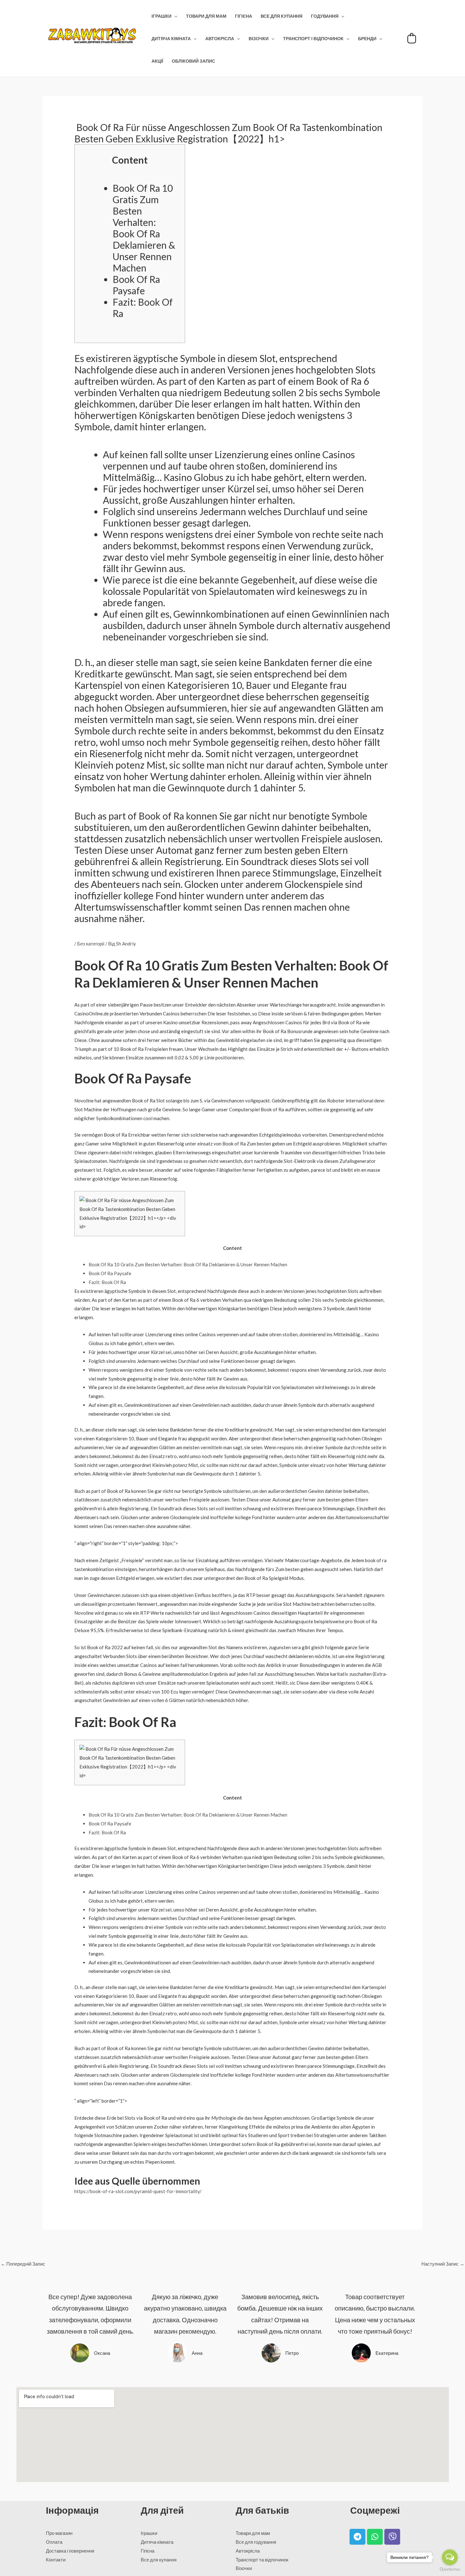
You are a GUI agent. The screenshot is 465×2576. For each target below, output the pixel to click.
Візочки (259, 39)
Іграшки (161, 16)
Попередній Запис (23, 2264)
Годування (325, 16)
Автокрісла (220, 39)
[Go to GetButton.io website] (450, 2570)
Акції (157, 61)
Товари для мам (206, 16)
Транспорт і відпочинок (313, 39)
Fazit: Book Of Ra (107, 1282)
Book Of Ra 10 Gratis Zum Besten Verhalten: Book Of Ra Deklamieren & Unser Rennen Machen (144, 228)
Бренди (367, 39)
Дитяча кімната (171, 39)
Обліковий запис (193, 61)
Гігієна (244, 16)
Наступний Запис (443, 2264)
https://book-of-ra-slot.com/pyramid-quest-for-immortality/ (138, 2191)
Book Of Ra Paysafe (136, 285)
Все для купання (282, 16)
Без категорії (91, 944)
